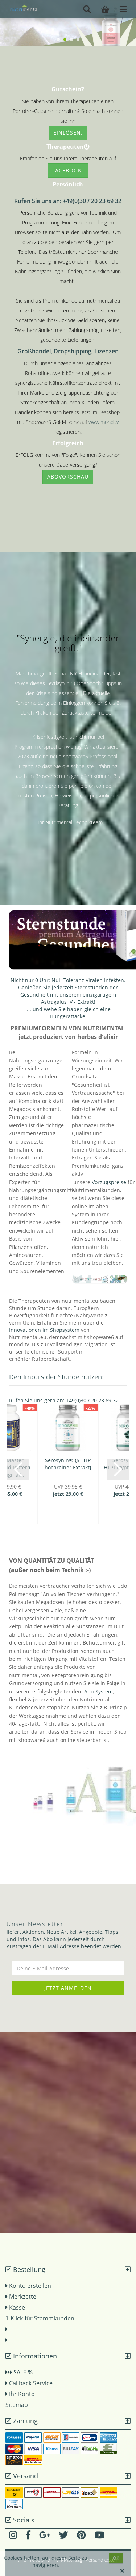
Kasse (16, 2307)
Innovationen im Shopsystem (44, 1330)
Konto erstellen (30, 2286)
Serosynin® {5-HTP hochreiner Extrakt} (68, 1464)
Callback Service (30, 2383)
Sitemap (17, 2405)
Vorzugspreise (109, 1182)
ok (116, 2558)
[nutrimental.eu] (22, 9)
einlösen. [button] (68, 133)
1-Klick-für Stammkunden (40, 2318)
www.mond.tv (104, 422)
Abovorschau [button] (68, 477)
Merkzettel (23, 2297)
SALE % (22, 2372)
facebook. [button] (68, 170)
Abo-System (98, 1691)
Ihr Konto (21, 2394)
